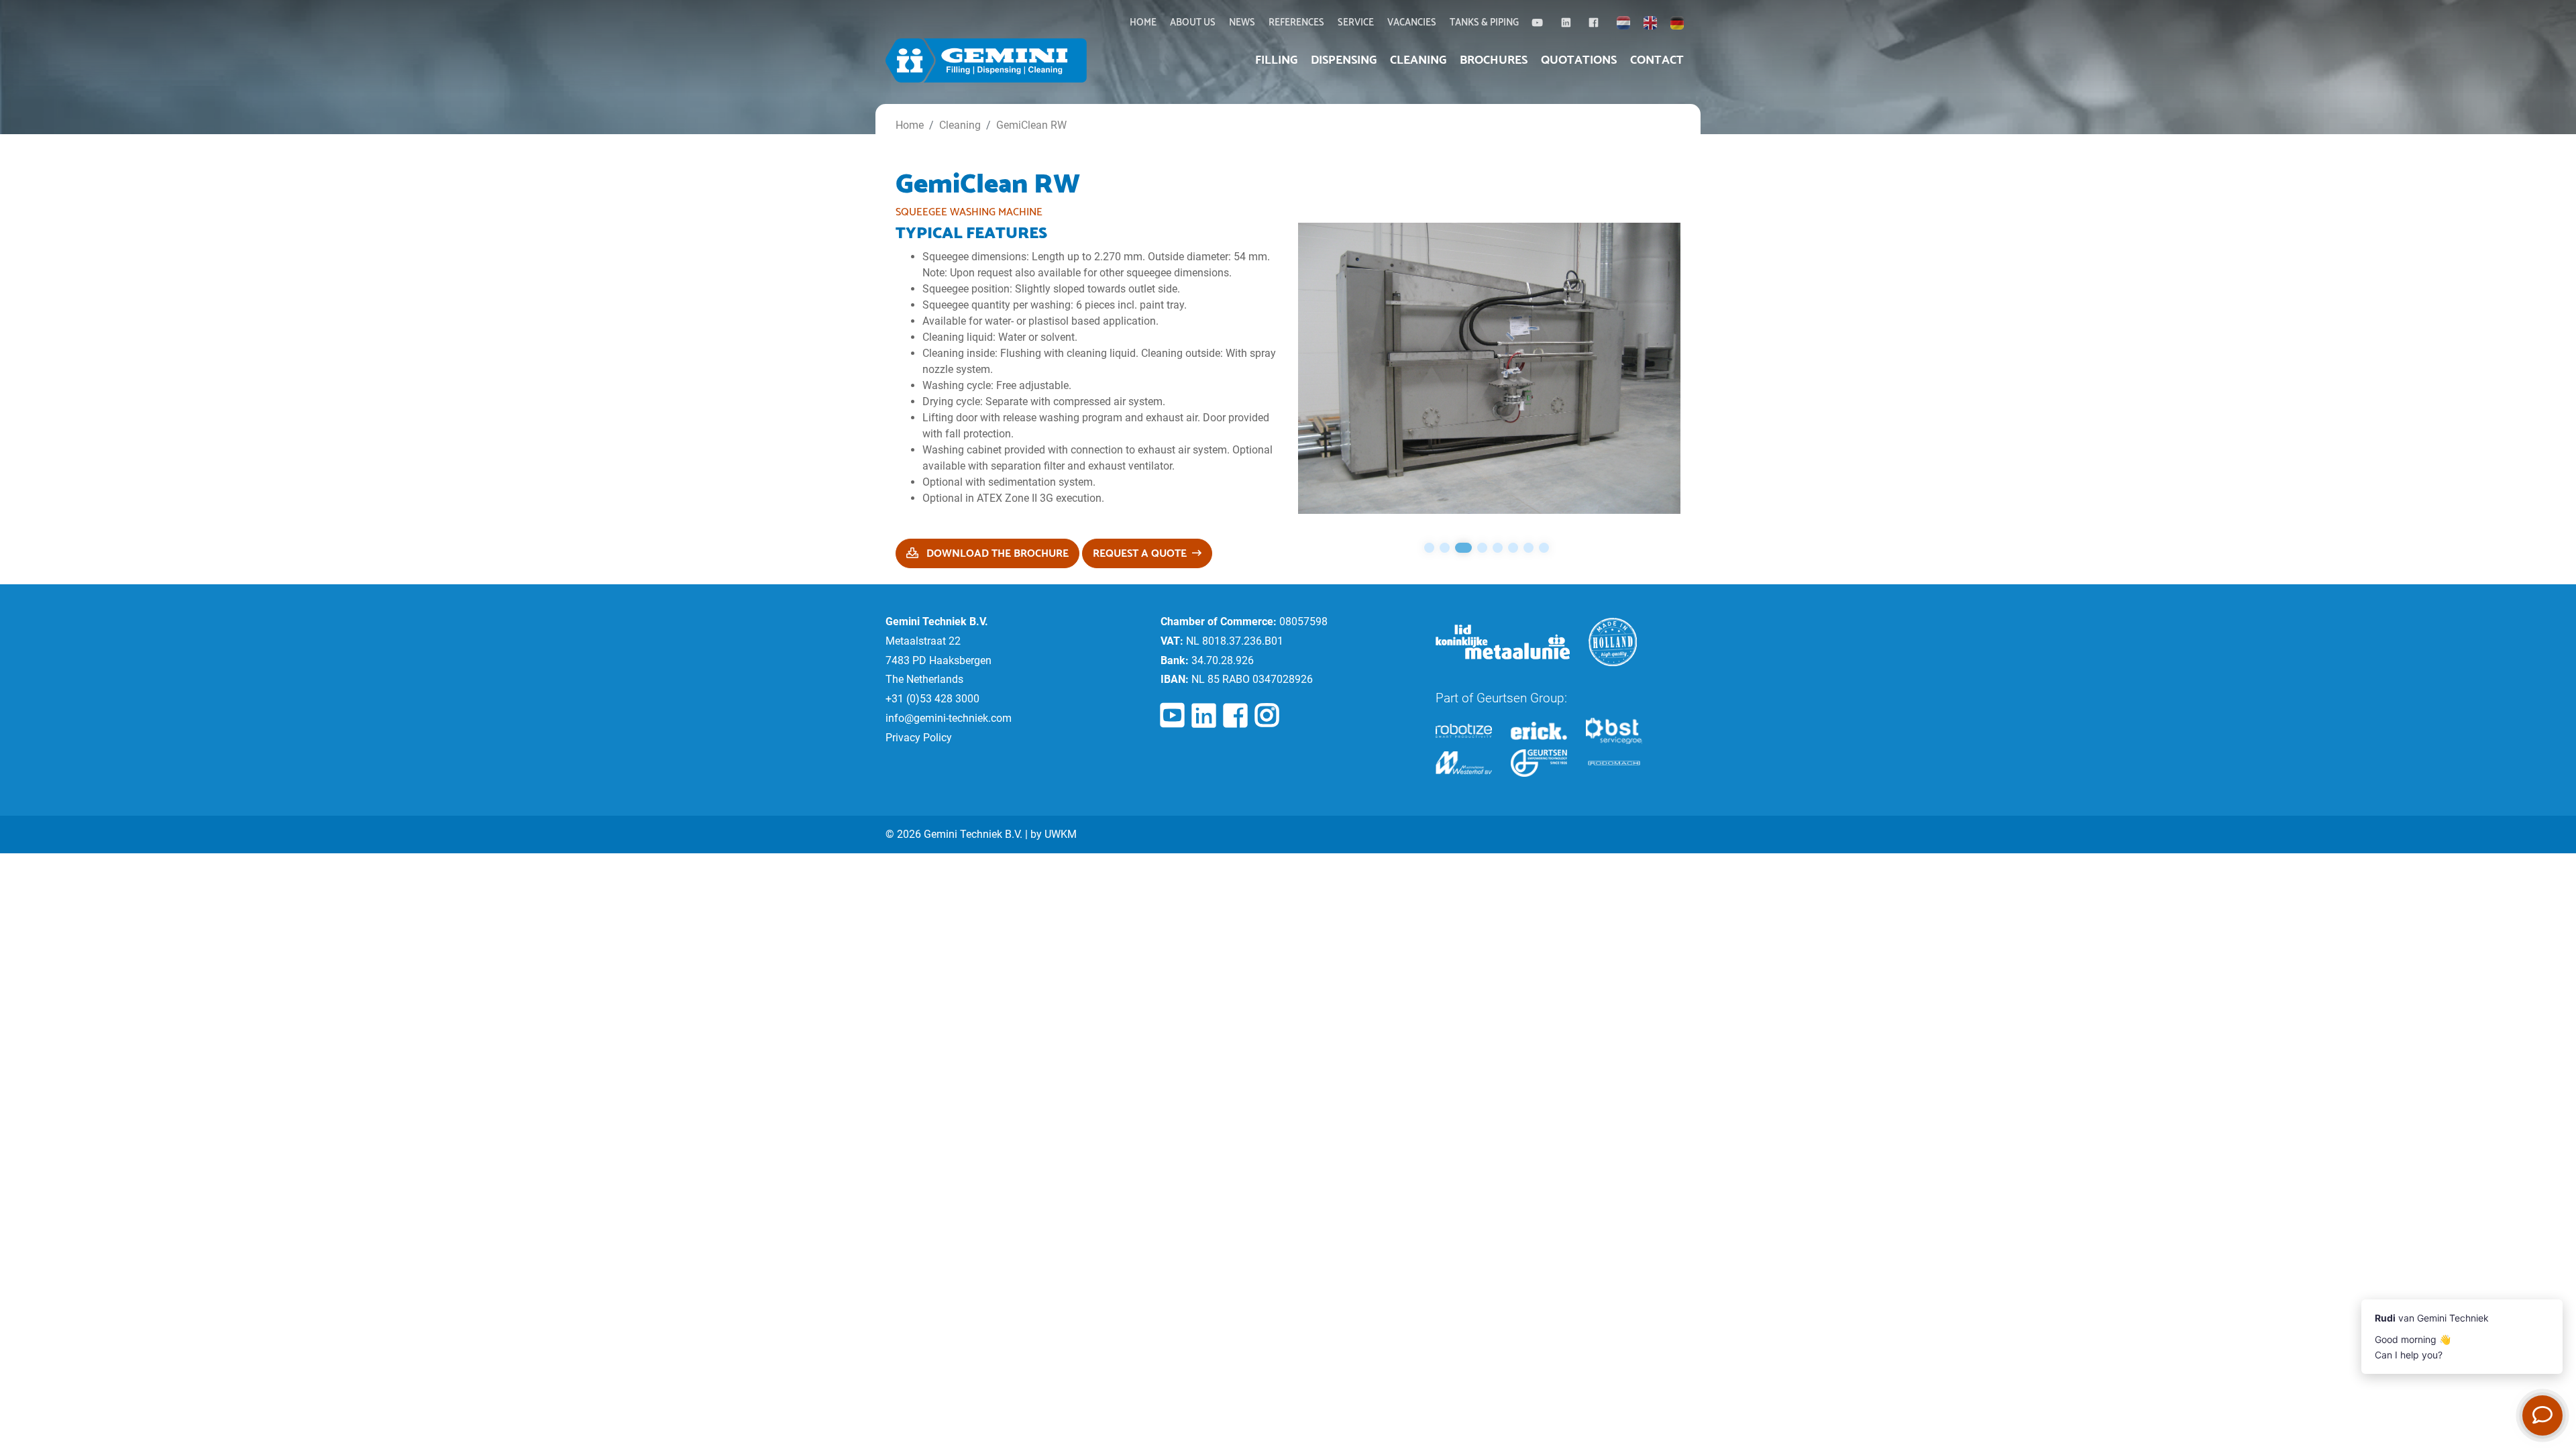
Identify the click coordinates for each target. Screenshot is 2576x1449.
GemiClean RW (1031, 125)
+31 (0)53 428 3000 (932, 699)
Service (1356, 23)
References (1296, 23)
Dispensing (1344, 60)
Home (1143, 23)
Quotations (1579, 60)
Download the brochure (996, 554)
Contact (1657, 60)
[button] (1429, 548)
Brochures (1494, 60)
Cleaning (1418, 60)
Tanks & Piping (1484, 23)
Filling (1276, 60)
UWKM (1061, 834)
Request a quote (1140, 554)
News (1242, 23)
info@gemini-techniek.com (949, 718)
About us (1193, 23)
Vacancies (1412, 23)
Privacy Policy (919, 738)
